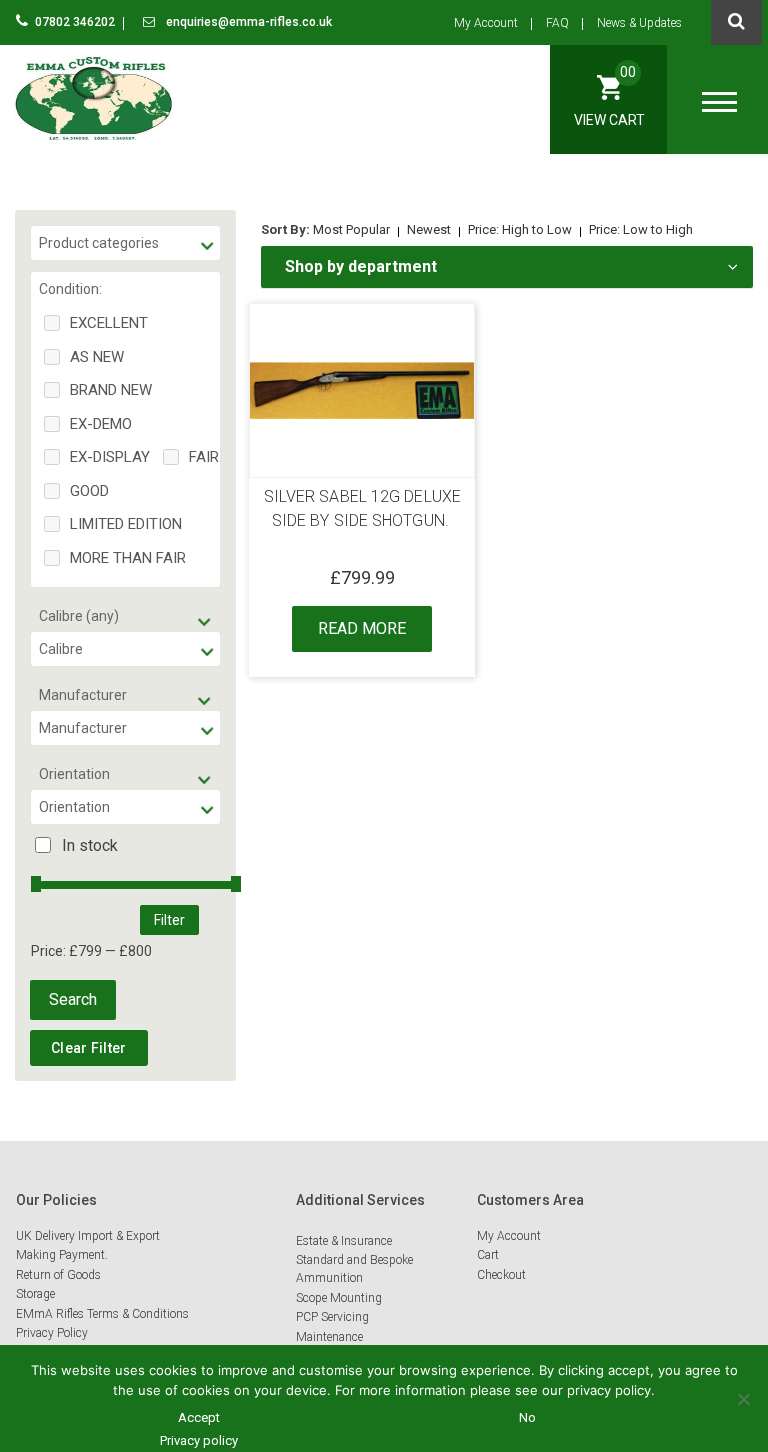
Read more (362, 628)
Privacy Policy (52, 1333)
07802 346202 (76, 22)
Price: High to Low (520, 229)
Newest (429, 229)
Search (73, 999)
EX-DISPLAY (110, 457)
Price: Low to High (641, 229)
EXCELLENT (109, 323)
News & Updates (639, 23)
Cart (488, 1255)
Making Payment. (62, 1255)
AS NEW (97, 357)
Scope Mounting (339, 1298)
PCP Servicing (332, 1317)
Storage (35, 1294)
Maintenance (329, 1337)
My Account (486, 23)
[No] (743, 1399)
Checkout (501, 1275)
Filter (169, 920)
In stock (90, 845)
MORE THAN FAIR (128, 558)
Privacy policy (199, 1440)
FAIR (204, 457)
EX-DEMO (101, 424)
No (527, 1417)
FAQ (557, 23)
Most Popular (351, 229)
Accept (199, 1417)
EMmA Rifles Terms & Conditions (102, 1314)
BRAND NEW (111, 390)
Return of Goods (58, 1275)
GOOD (89, 491)
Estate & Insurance (344, 1241)
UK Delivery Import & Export (88, 1236)
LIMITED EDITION (126, 524)
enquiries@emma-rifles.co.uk (247, 22)
